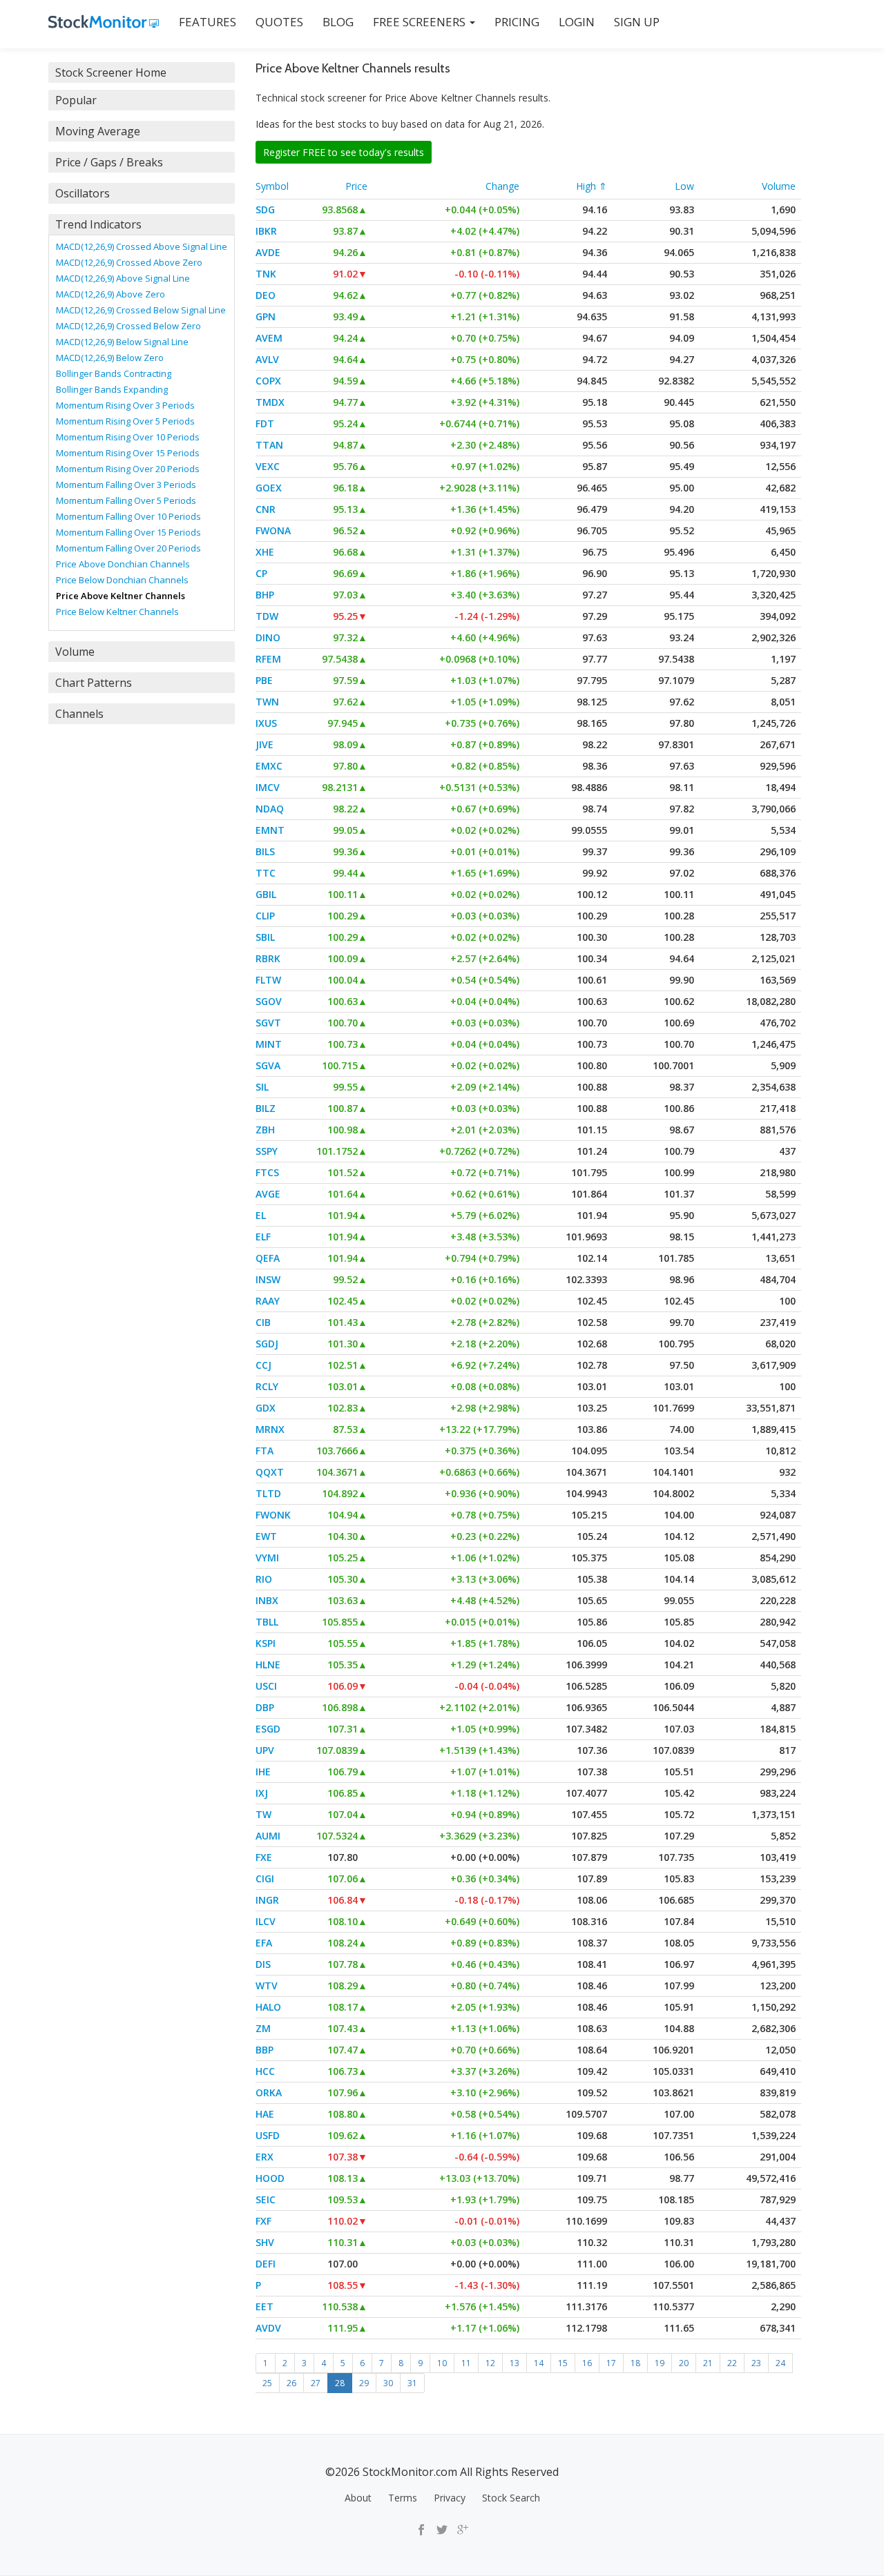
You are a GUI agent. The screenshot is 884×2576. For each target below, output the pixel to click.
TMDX (270, 402)
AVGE (268, 1194)
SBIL (265, 937)
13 (515, 2363)
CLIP (265, 916)
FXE (264, 1857)
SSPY (267, 1151)
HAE (265, 2114)
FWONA (273, 530)
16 (587, 2363)
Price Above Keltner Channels (121, 596)
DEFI (266, 2264)
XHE (265, 552)
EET (265, 2306)
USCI (266, 1686)
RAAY (268, 1301)
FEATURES (208, 22)
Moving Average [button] (98, 131)
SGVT (268, 1023)
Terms (403, 2498)
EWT (266, 1536)
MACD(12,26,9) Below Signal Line (122, 342)
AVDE (268, 252)
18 (635, 2363)
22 (732, 2363)
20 (684, 2363)
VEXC (268, 466)
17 (611, 2363)
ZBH (265, 1130)
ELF (263, 1237)
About (358, 2498)
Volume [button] (75, 652)
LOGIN (577, 22)
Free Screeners (421, 22)
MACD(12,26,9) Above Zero (110, 294)
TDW (267, 616)
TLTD (268, 1493)
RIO (264, 1579)
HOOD (270, 2178)
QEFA (268, 1258)
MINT (269, 1044)
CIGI (265, 1879)
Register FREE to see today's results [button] (344, 152)
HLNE (268, 1665)
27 (316, 2383)
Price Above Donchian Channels (123, 564)
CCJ (263, 1365)
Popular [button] (76, 100)
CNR (266, 509)
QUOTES (279, 22)
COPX (268, 381)
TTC (266, 873)
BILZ (266, 1108)
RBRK (268, 958)
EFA (264, 1943)
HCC (265, 2071)
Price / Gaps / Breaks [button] (109, 162)
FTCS (267, 1172)
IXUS (266, 723)
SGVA (268, 1065)
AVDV (268, 2328)
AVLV (267, 359)
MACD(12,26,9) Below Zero (110, 358)
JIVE (265, 744)
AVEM (269, 338)
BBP (265, 2050)
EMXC (269, 766)
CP (261, 573)
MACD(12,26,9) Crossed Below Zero (128, 326)
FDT (265, 423)
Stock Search (511, 2498)
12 (490, 2363)
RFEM (268, 659)
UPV (265, 1750)
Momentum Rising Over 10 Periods (128, 437)
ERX (265, 2157)
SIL (262, 1087)
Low (684, 186)
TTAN (269, 445)
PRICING (517, 22)
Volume (779, 186)
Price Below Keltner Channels (117, 612)
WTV (267, 1985)
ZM (263, 2028)
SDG (265, 209)
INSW (268, 1279)
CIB (263, 1322)
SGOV (269, 1001)
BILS (265, 851)
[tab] (142, 72)
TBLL (267, 1622)
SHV (265, 2242)
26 (291, 2383)
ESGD (268, 1729)
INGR (267, 1900)
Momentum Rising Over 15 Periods (128, 453)
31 (412, 2383)
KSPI (266, 1643)
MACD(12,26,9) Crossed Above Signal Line (142, 246)
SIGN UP (637, 22)
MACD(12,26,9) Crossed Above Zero (129, 262)
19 (660, 2363)
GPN (266, 316)
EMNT (270, 830)
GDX (266, 1408)
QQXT (270, 1472)
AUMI (268, 1836)
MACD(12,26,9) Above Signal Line (123, 278)
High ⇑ (592, 186)
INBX (267, 1600)
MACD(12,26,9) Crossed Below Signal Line (141, 310)
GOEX (269, 488)
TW (263, 1814)
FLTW (268, 980)
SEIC (266, 2199)
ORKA (269, 2092)
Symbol (272, 186)
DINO (268, 637)
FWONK (273, 1515)
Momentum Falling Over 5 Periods (126, 500)
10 (442, 2363)
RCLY (267, 1386)
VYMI (267, 1558)
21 (708, 2363)
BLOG (338, 22)
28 (340, 2383)
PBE (264, 680)
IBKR (266, 231)
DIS (263, 1964)
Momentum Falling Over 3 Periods (126, 485)
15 (563, 2363)
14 (539, 2363)
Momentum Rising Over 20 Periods (128, 469)
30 (388, 2383)
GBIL (266, 894)
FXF (263, 2221)
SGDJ (267, 1344)
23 (756, 2363)
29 (364, 2383)
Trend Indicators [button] (98, 224)
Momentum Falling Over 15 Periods (128, 532)
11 (466, 2363)
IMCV (268, 787)
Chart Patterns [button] (94, 683)
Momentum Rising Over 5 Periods (125, 421)
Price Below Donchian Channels (122, 580)
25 (267, 2383)
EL (261, 1215)
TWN (267, 702)
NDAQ (270, 809)
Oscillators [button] (83, 193)
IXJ (262, 1793)
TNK (266, 274)
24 (780, 2363)
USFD (268, 2135)
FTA (265, 1451)
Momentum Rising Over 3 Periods (125, 405)
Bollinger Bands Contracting (114, 373)
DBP (265, 1707)
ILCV (266, 1921)
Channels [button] (79, 714)
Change (502, 186)
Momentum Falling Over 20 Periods (128, 548)
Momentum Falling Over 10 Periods (128, 516)
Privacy (450, 2498)
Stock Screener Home (111, 72)
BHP (265, 595)
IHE (263, 1772)
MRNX (270, 1429)
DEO (266, 295)
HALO (268, 2007)
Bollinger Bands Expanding (112, 389)
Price (356, 186)
